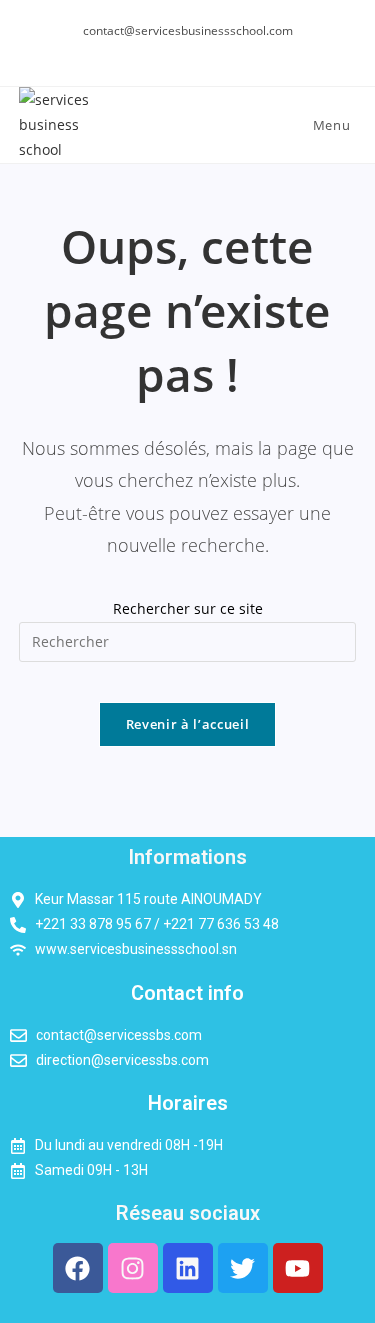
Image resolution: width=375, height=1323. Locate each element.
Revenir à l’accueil (187, 724)
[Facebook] (78, 1268)
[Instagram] (133, 1268)
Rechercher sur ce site (188, 608)
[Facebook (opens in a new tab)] (187, 51)
